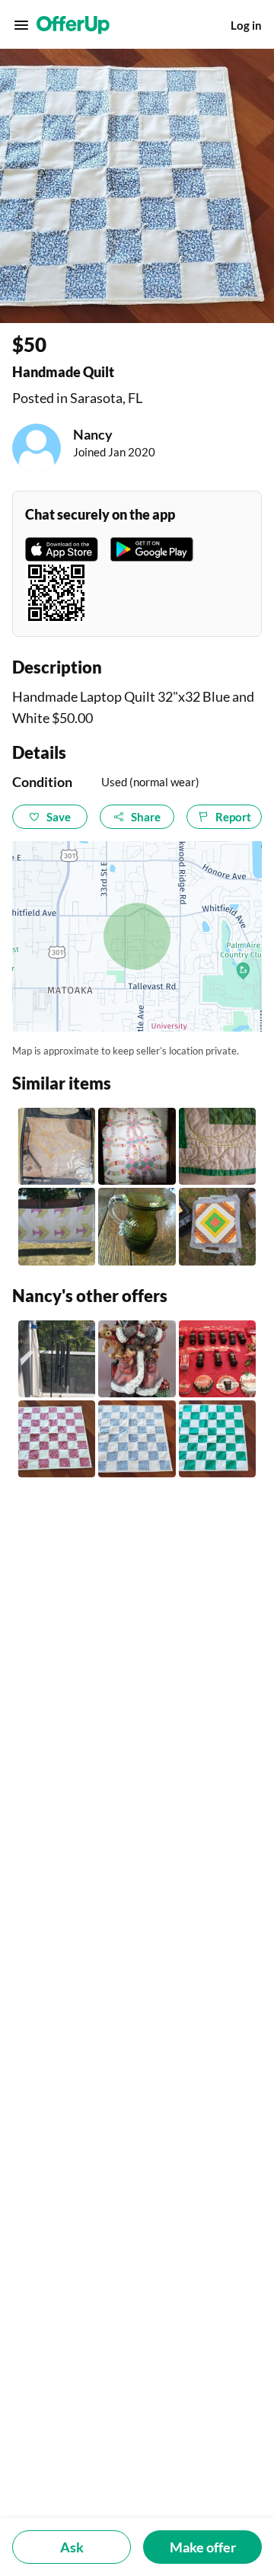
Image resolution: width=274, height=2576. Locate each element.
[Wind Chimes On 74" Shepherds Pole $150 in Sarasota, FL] (57, 1359)
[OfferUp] (73, 25)
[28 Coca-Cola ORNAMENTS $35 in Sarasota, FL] (217, 1359)
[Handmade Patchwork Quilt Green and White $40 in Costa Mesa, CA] (217, 1146)
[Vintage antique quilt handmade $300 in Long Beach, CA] (57, 1226)
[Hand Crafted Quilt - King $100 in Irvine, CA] (57, 1146)
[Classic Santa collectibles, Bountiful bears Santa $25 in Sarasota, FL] (137, 1359)
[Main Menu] (21, 25)
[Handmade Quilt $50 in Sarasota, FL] (57, 1439)
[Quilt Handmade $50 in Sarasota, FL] (217, 1439)
